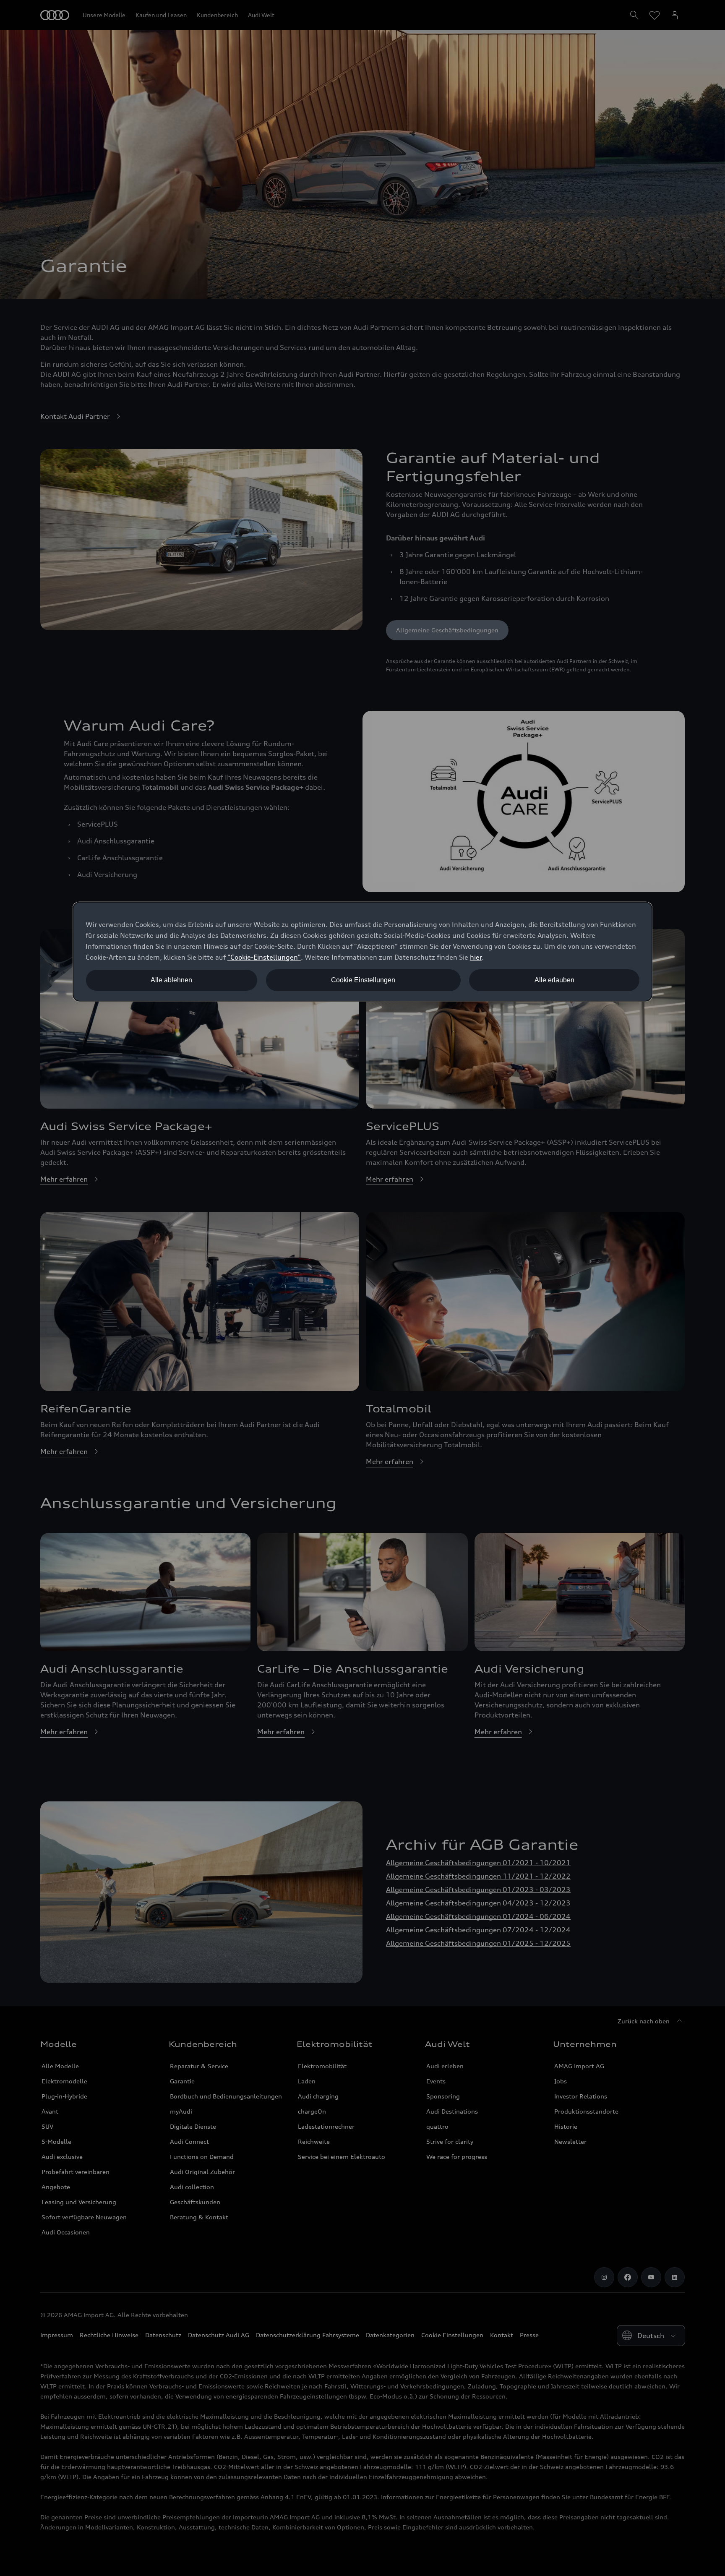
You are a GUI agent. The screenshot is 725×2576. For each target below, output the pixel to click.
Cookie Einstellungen (363, 980)
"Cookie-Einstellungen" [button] (264, 957)
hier (476, 957)
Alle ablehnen (171, 980)
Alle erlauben (554, 980)
